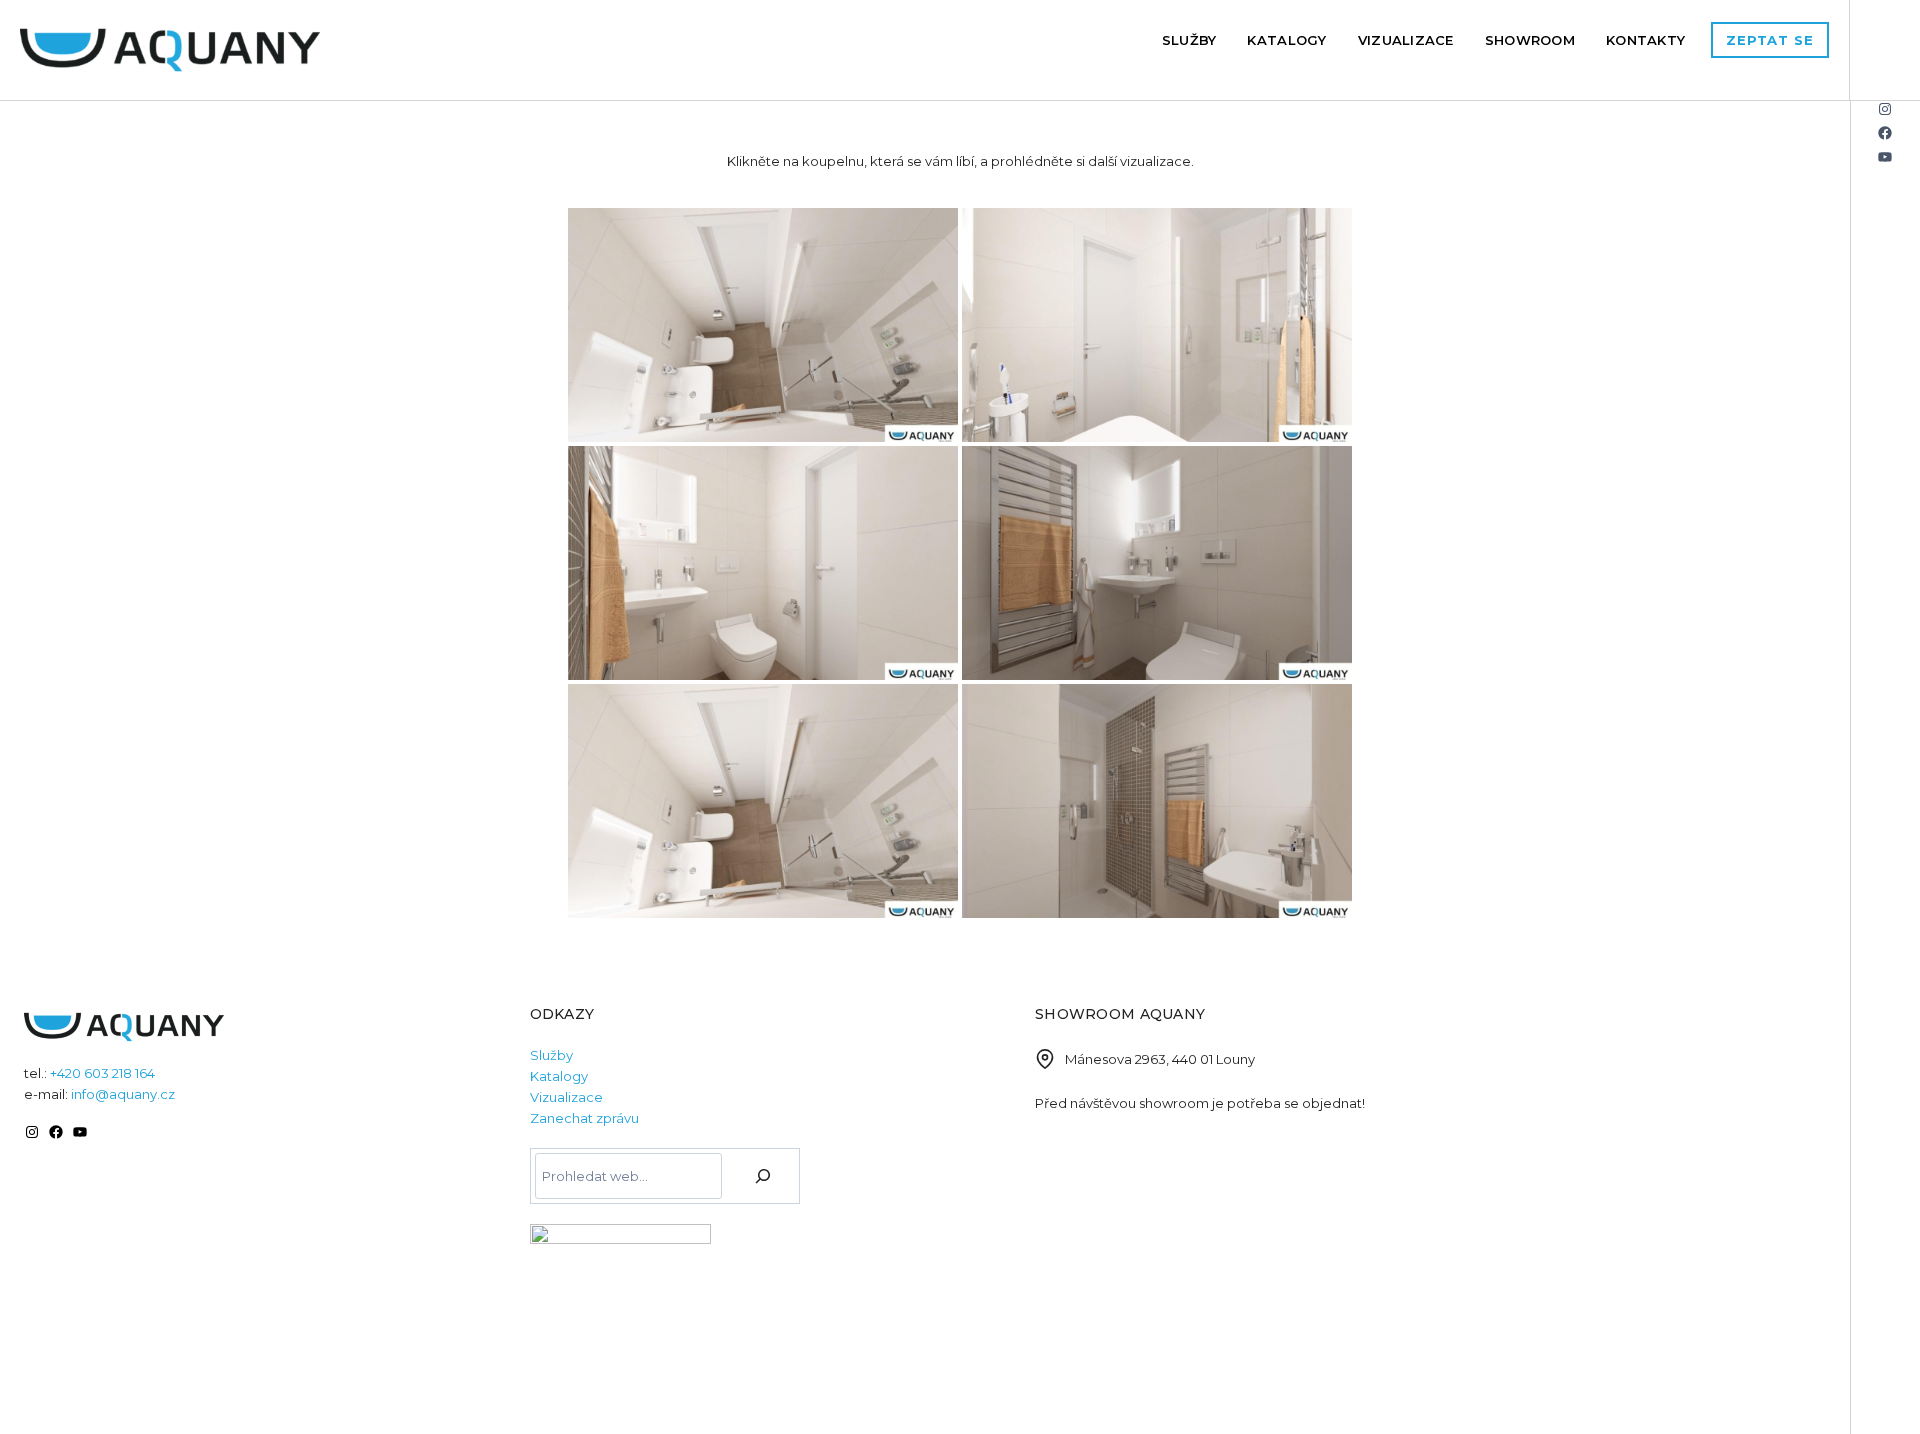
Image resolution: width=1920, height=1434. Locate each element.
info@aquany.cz (123, 1094)
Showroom (1530, 40)
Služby (1189, 40)
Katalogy (1286, 40)
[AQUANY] (170, 50)
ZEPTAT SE (1770, 40)
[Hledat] (763, 1175)
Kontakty (1645, 40)
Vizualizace (1406, 40)
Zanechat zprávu (584, 1118)
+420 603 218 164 (102, 1073)
